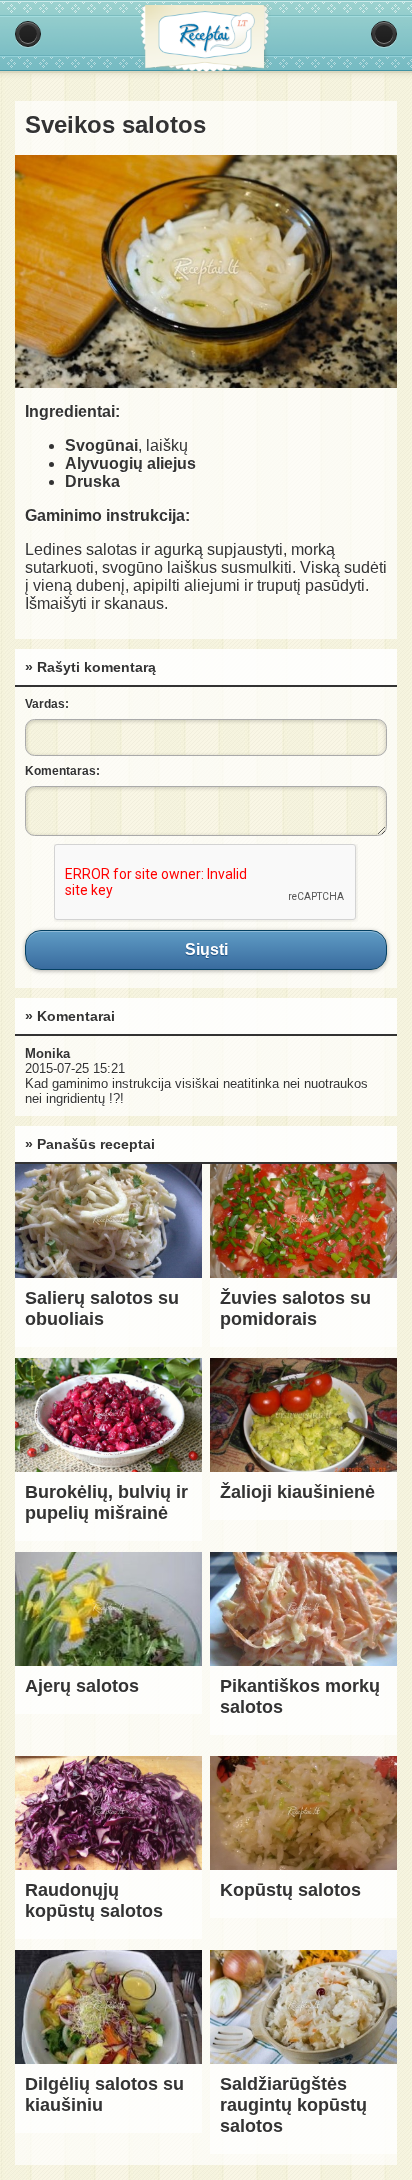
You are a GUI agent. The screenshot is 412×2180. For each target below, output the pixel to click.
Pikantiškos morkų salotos (300, 1696)
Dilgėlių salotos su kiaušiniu (104, 2094)
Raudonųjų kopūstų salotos (94, 1900)
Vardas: (47, 704)
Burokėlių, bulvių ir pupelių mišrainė (106, 1502)
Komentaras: (62, 771)
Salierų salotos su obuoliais (102, 1308)
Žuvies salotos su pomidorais (295, 1308)
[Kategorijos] (28, 34)
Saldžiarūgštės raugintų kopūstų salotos (293, 2105)
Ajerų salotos (82, 1686)
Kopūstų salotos (290, 1890)
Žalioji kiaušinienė (297, 1492)
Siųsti (206, 950)
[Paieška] (384, 34)
